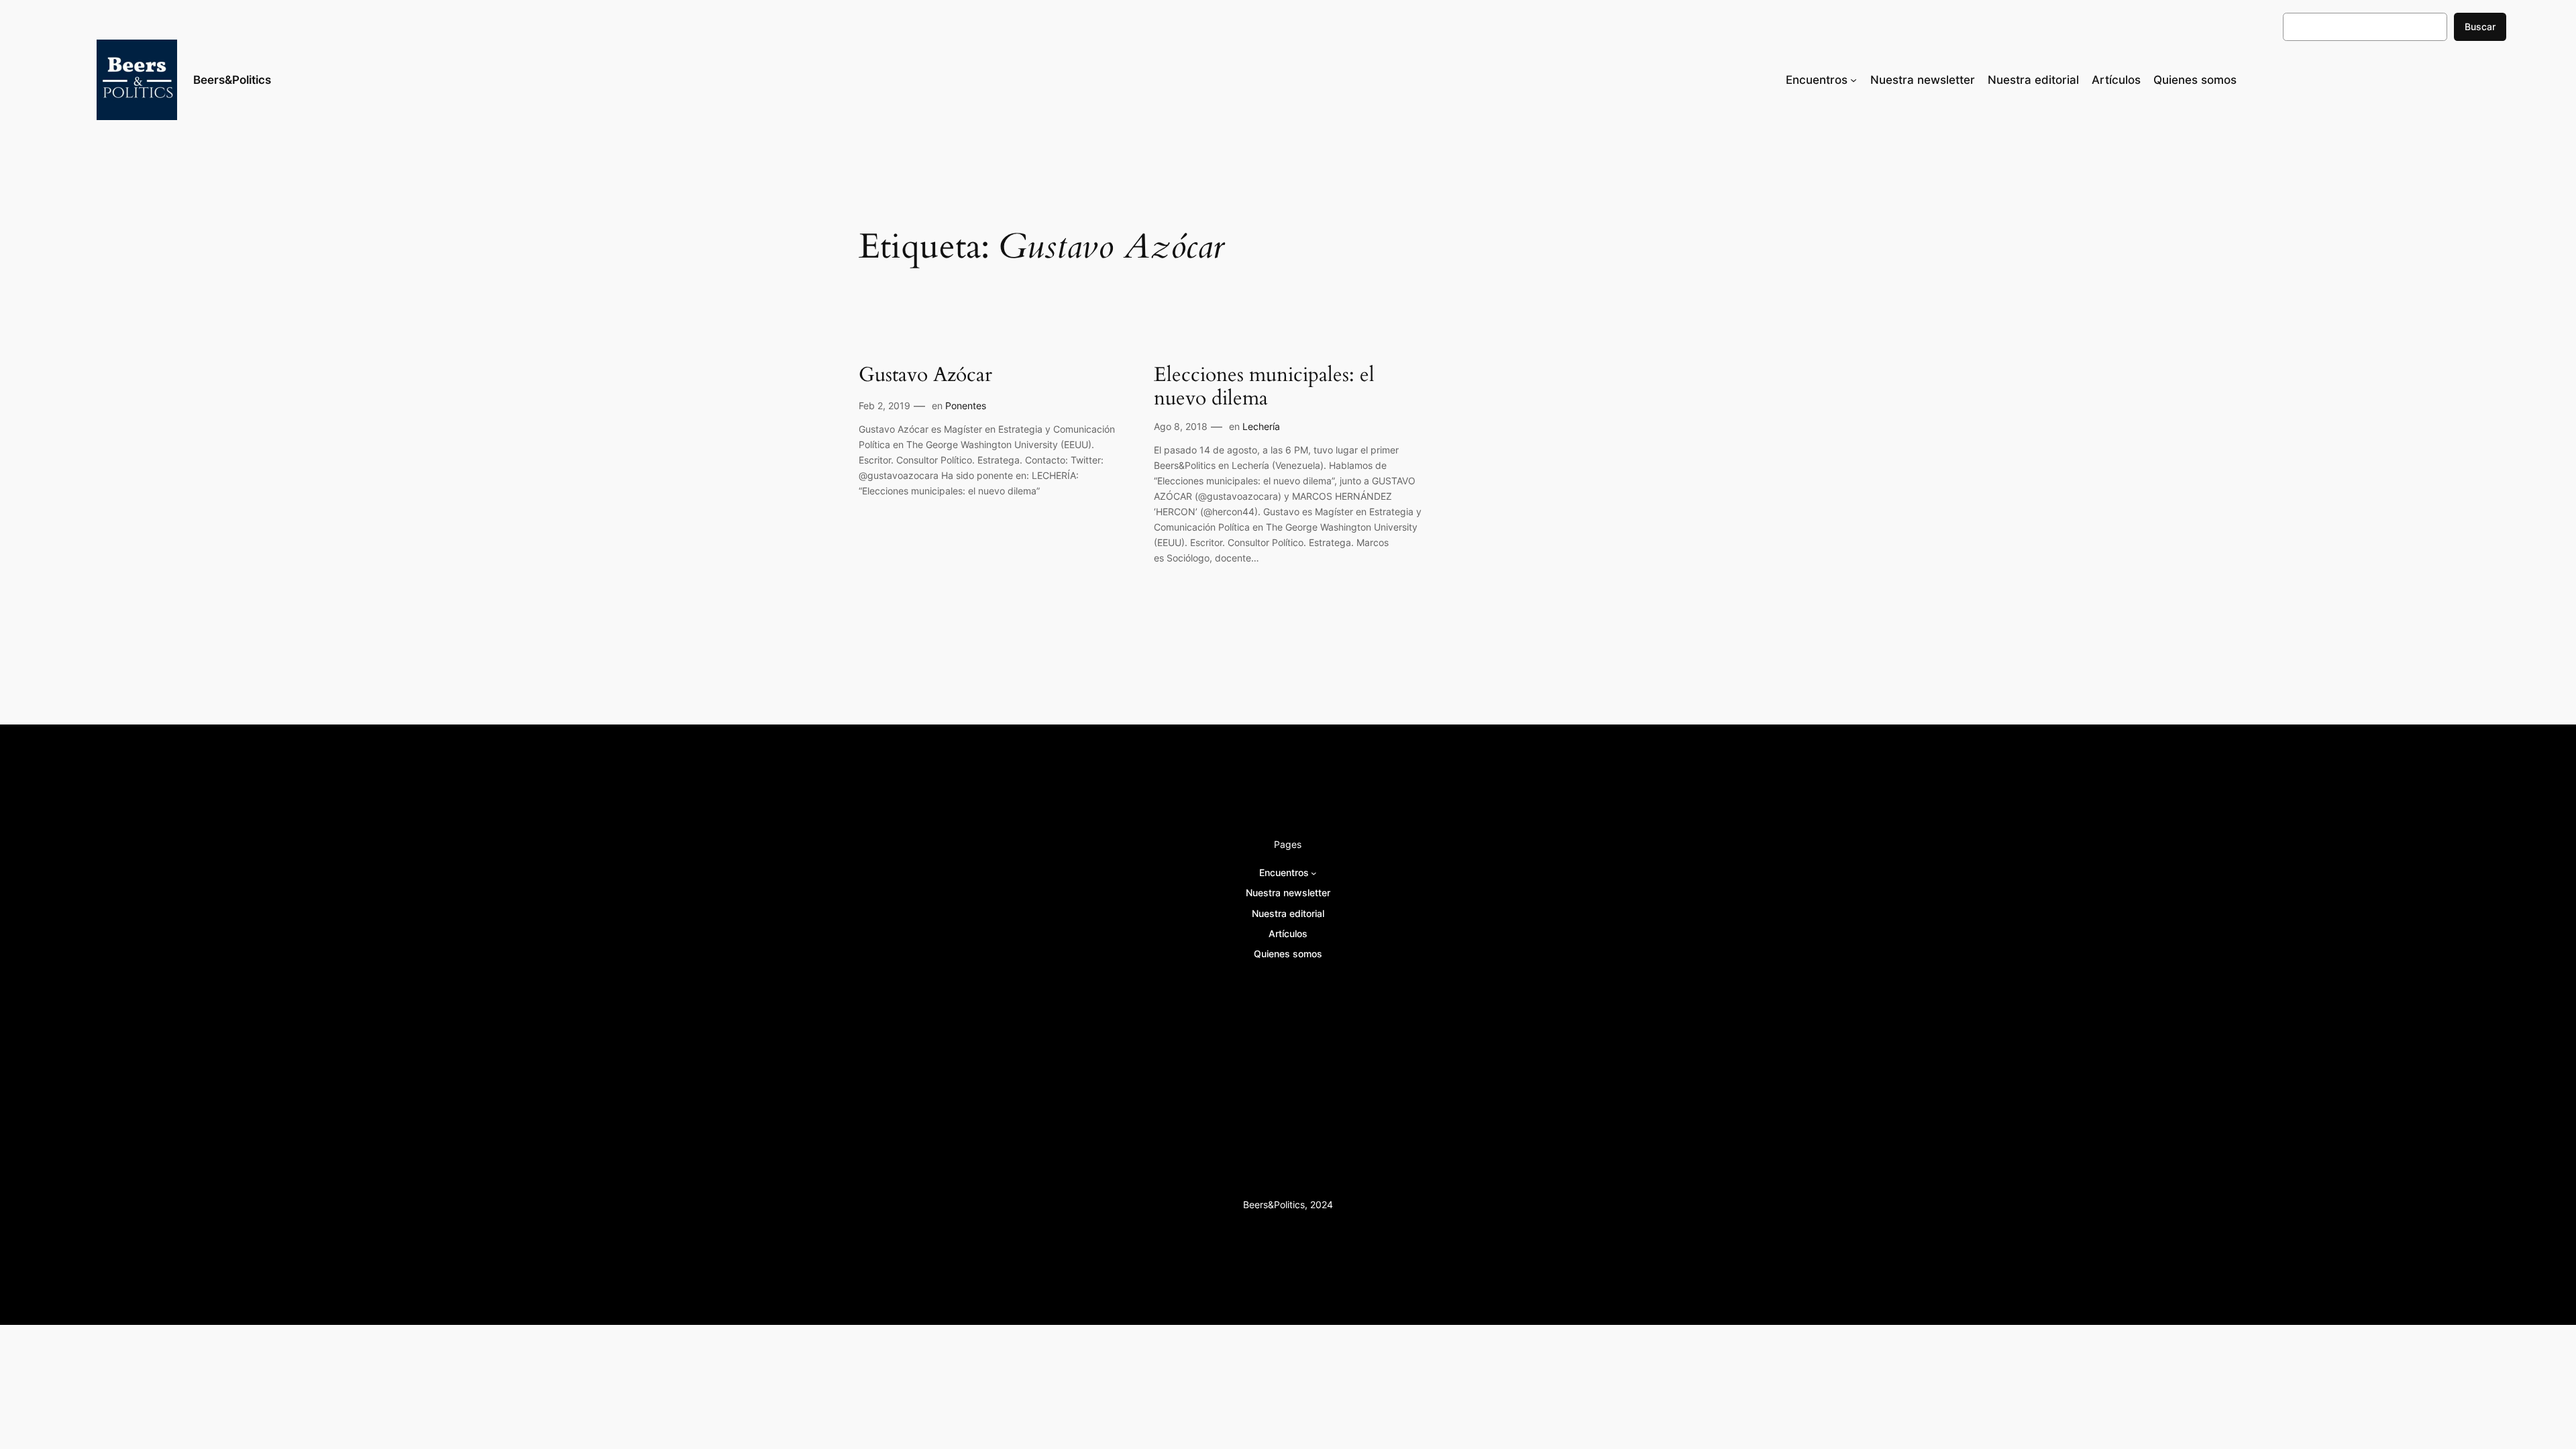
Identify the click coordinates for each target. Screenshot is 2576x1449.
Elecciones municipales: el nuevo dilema (1264, 387)
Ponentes (966, 406)
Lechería (1261, 426)
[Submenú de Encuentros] (1854, 80)
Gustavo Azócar (925, 376)
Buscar (2480, 26)
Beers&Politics (232, 80)
